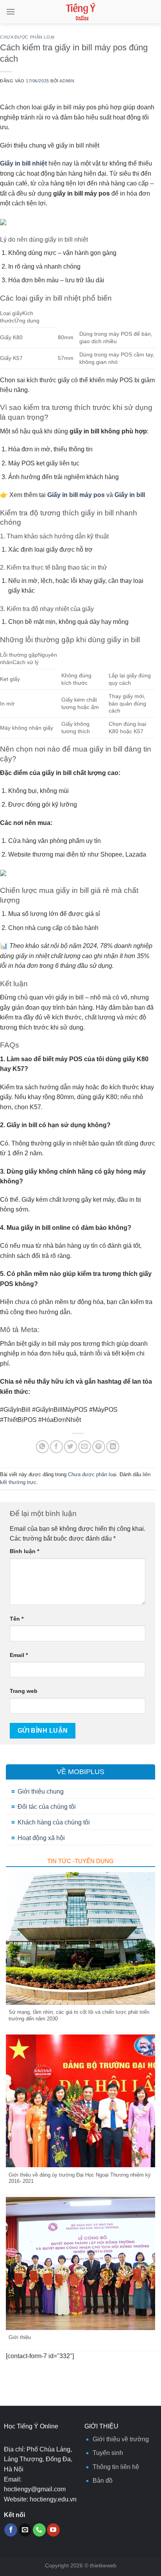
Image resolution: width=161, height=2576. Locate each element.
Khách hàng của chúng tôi (54, 1822)
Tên (17, 1619)
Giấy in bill (130, 495)
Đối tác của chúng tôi (47, 1807)
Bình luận (24, 1551)
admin (67, 81)
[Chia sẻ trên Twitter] (71, 1447)
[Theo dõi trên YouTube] (53, 2530)
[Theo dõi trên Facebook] (11, 2530)
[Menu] (11, 12)
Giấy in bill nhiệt (23, 163)
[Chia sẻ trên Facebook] (56, 1447)
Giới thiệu (20, 2337)
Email (19, 1655)
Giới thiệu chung (41, 1791)
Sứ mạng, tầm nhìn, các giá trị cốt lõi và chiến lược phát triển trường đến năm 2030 (79, 2015)
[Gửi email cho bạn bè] (85, 1447)
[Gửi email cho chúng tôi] (25, 2530)
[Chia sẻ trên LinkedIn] (113, 1447)
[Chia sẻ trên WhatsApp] (42, 1447)
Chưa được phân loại (27, 37)
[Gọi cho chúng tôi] (39, 2530)
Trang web (24, 1691)
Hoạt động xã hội (41, 1838)
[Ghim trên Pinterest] (99, 1447)
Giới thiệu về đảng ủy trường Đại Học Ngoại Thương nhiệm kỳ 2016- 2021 (80, 2178)
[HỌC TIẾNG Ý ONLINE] (81, 12)
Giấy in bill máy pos (76, 495)
